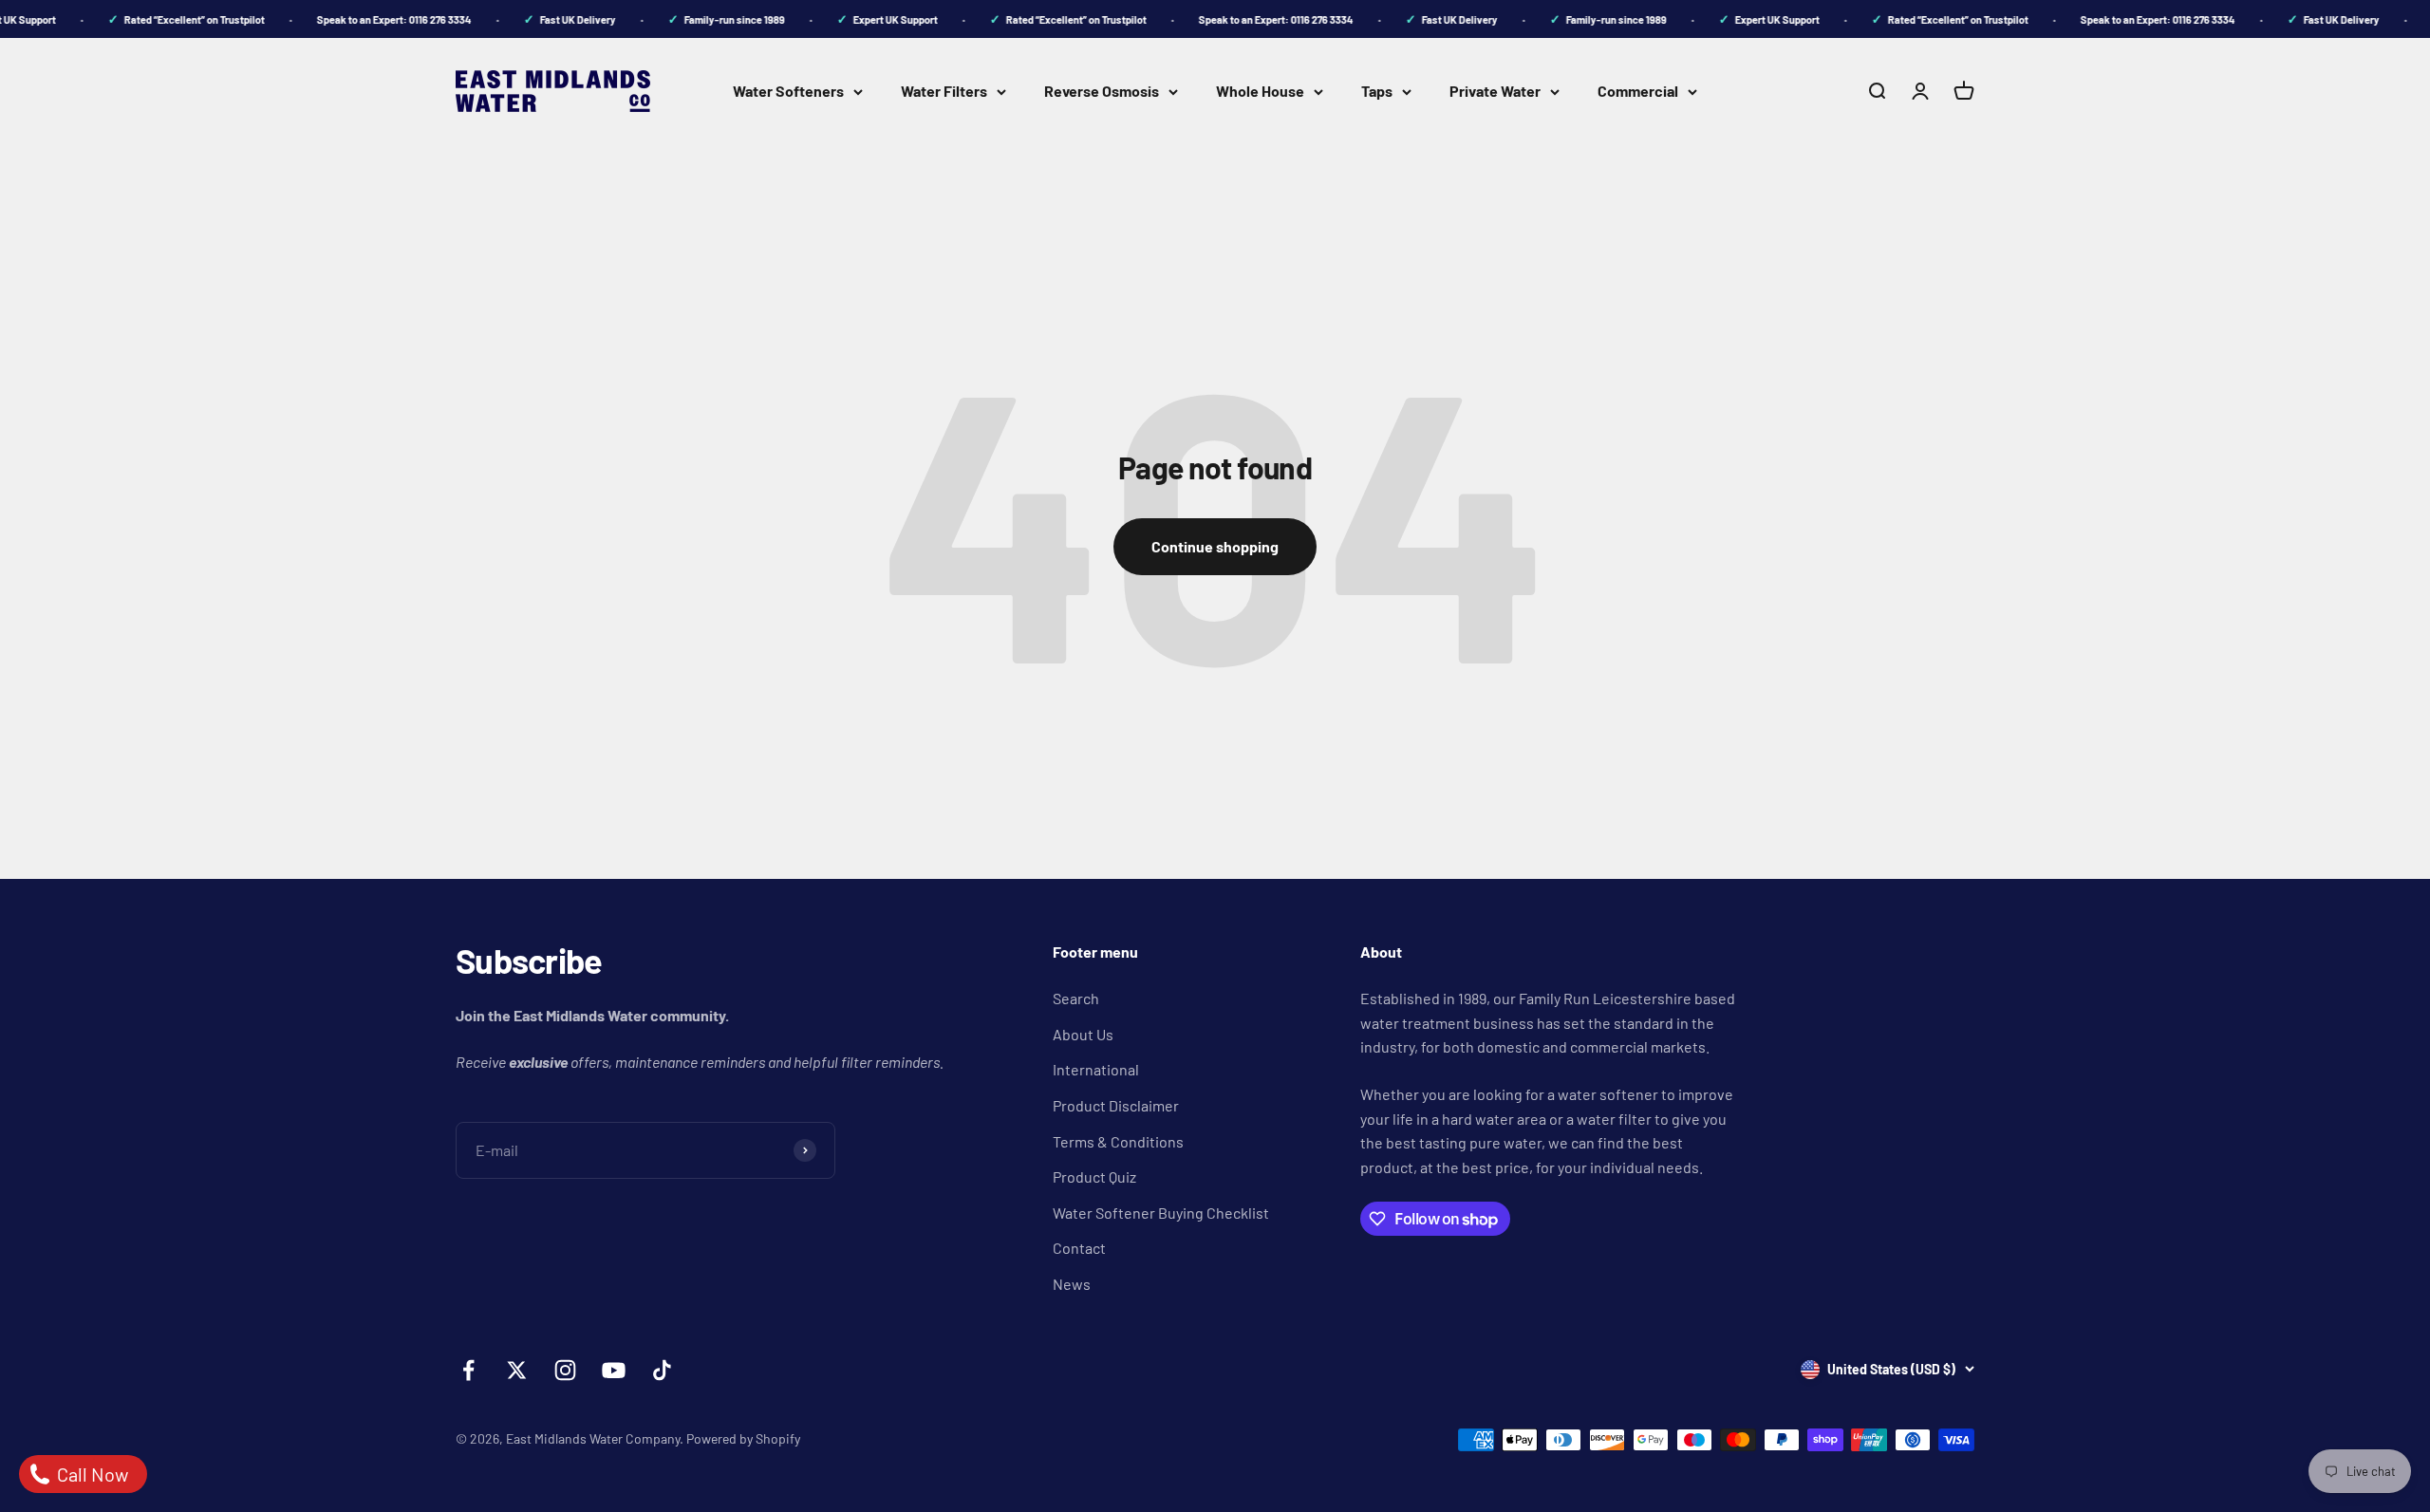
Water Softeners (788, 91)
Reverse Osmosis (1102, 91)
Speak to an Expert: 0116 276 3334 (380, 19)
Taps (1377, 91)
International (1096, 1069)
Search (1076, 998)
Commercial (1638, 91)
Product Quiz (1094, 1176)
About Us (1083, 1034)
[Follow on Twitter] (517, 1370)
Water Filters (944, 91)
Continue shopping (1215, 546)
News (1072, 1284)
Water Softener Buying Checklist (1161, 1213)
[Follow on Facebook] (468, 1370)
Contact (1079, 1248)
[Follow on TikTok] (662, 1370)
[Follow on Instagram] (565, 1370)
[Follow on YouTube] (614, 1370)
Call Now (91, 1474)
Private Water (1495, 91)
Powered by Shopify (743, 1438)
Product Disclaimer (1116, 1105)
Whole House (1260, 91)
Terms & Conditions (1118, 1141)
